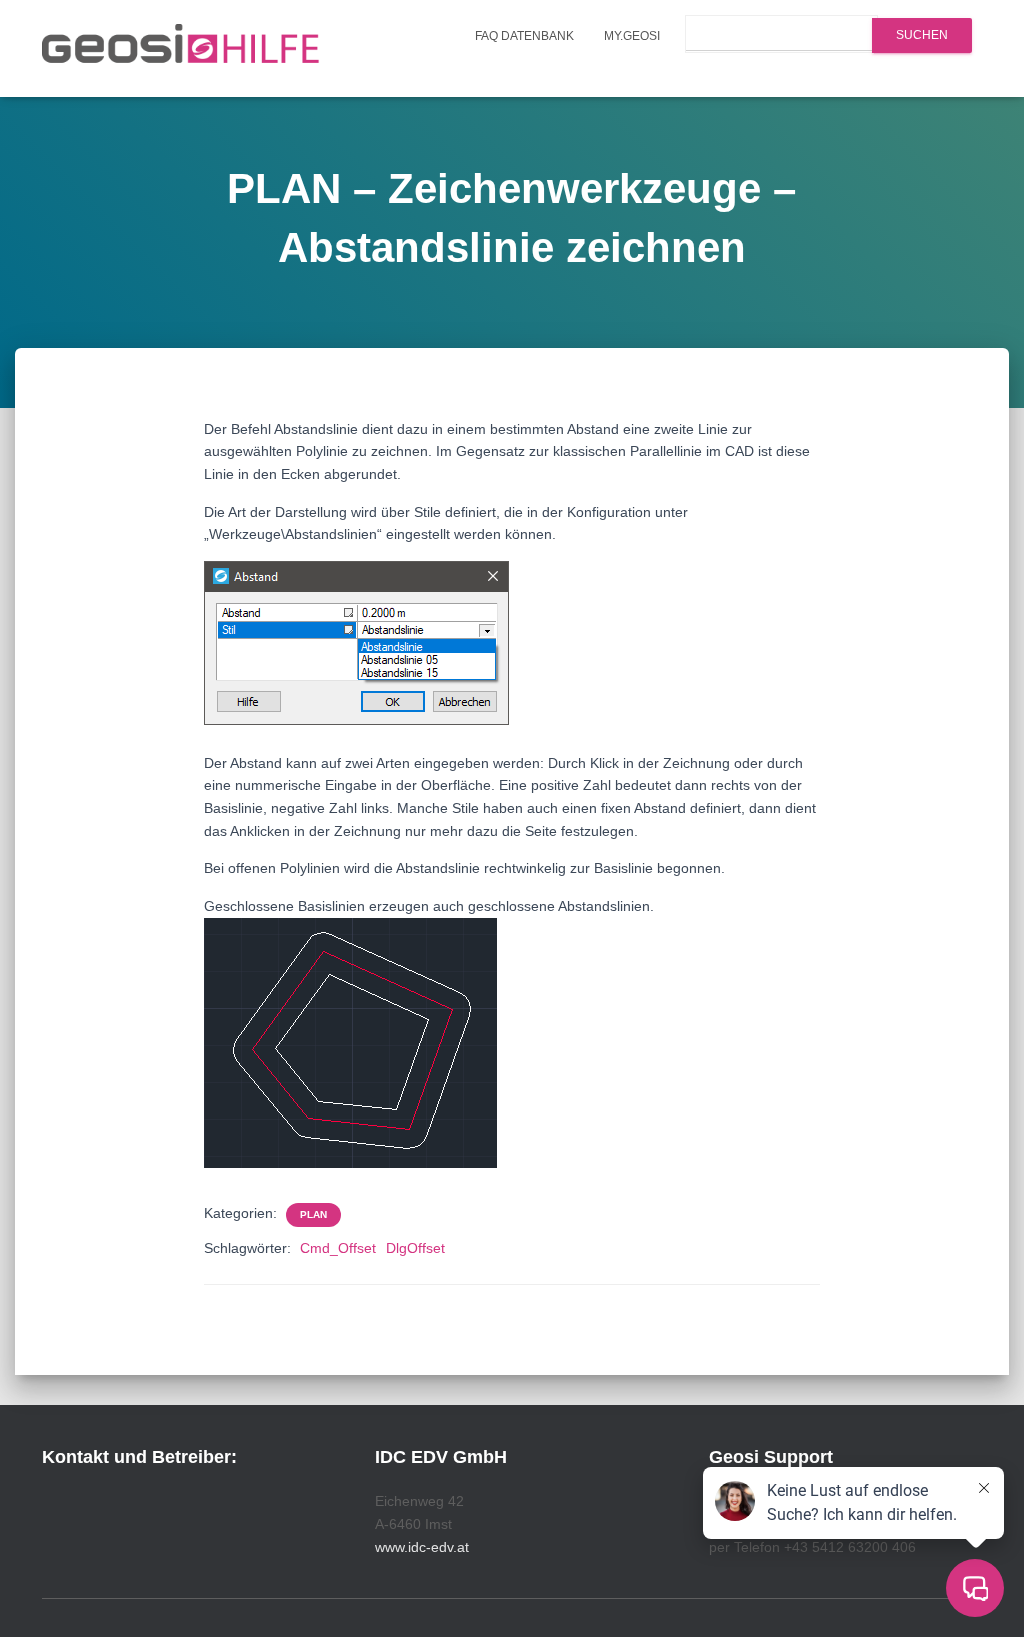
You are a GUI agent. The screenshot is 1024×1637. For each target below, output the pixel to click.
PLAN (313, 1214)
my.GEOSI (632, 36)
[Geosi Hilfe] (181, 49)
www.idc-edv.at (422, 1547)
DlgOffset (415, 1248)
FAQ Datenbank (524, 36)
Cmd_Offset (338, 1248)
